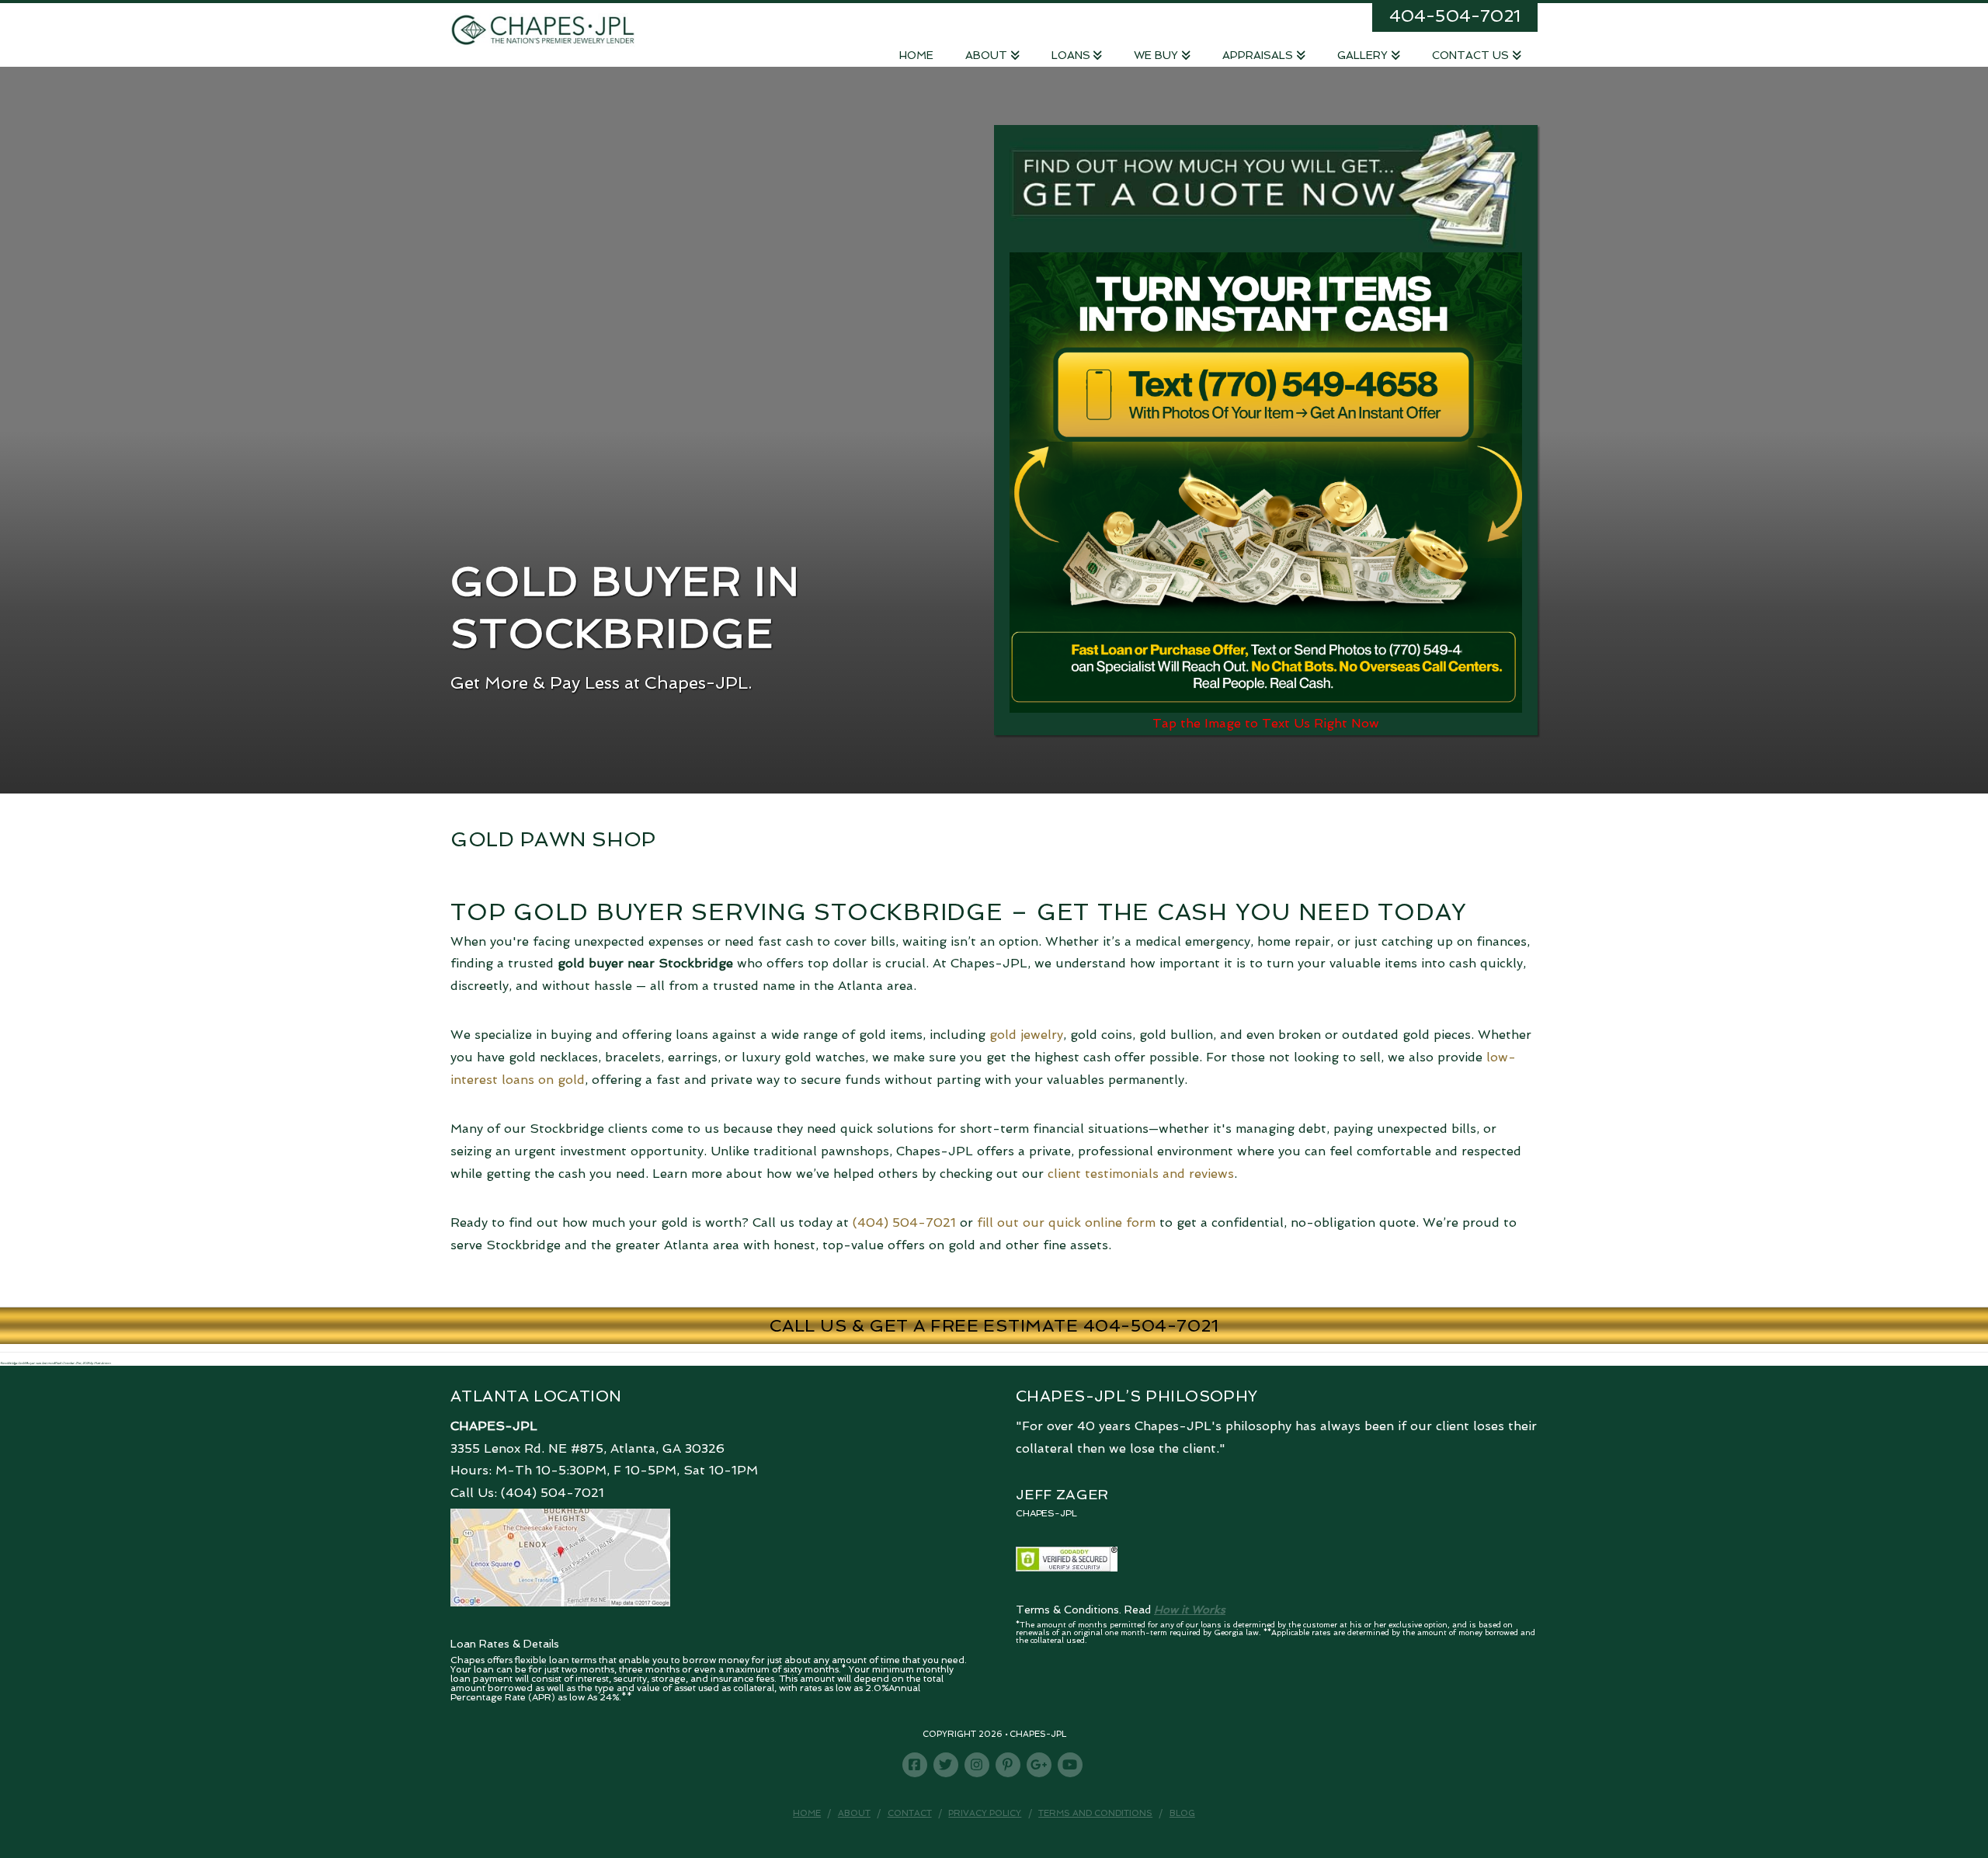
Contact (910, 1813)
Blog (1182, 1813)
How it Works (1190, 1610)
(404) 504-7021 (904, 1222)
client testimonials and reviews (1141, 1174)
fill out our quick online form (1066, 1222)
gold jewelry (1026, 1035)
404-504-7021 (1455, 16)
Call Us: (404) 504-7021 (527, 1493)
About (854, 1813)
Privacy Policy (985, 1813)
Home (807, 1813)
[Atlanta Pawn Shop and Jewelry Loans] (543, 29)
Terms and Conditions (1095, 1813)
